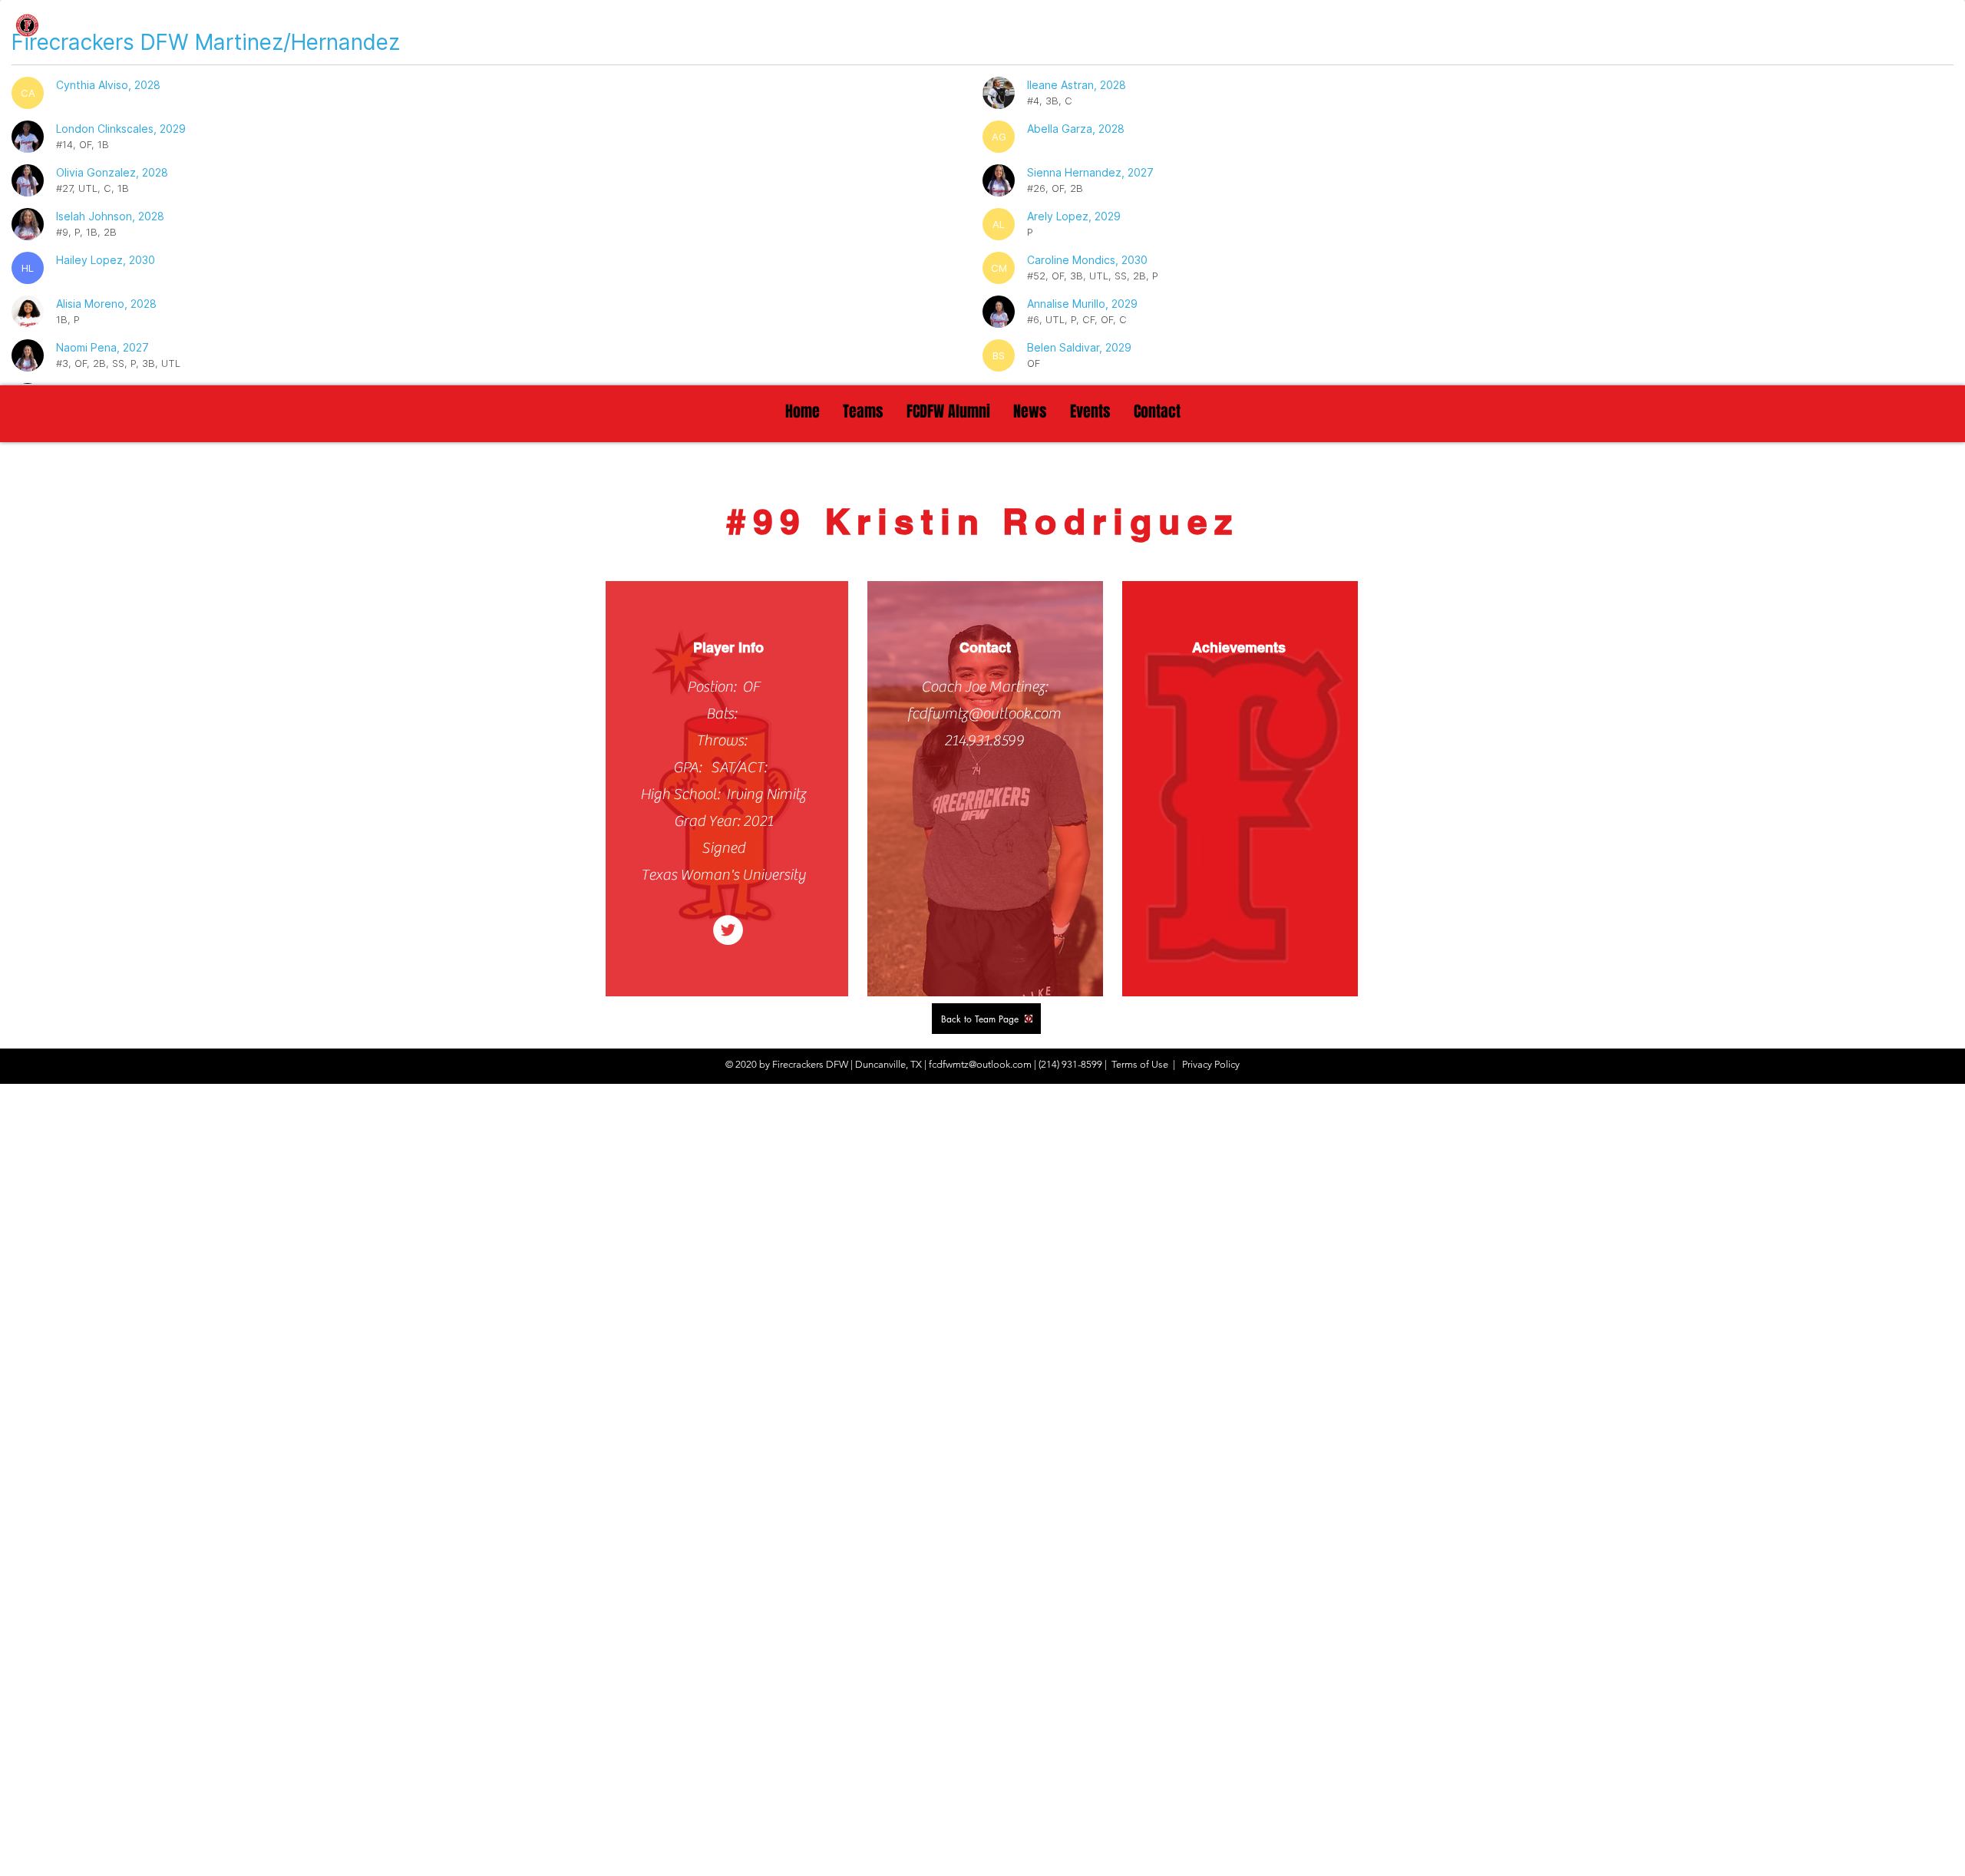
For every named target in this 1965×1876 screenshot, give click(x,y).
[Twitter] (728, 930)
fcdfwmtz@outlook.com (984, 713)
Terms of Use (1140, 1064)
